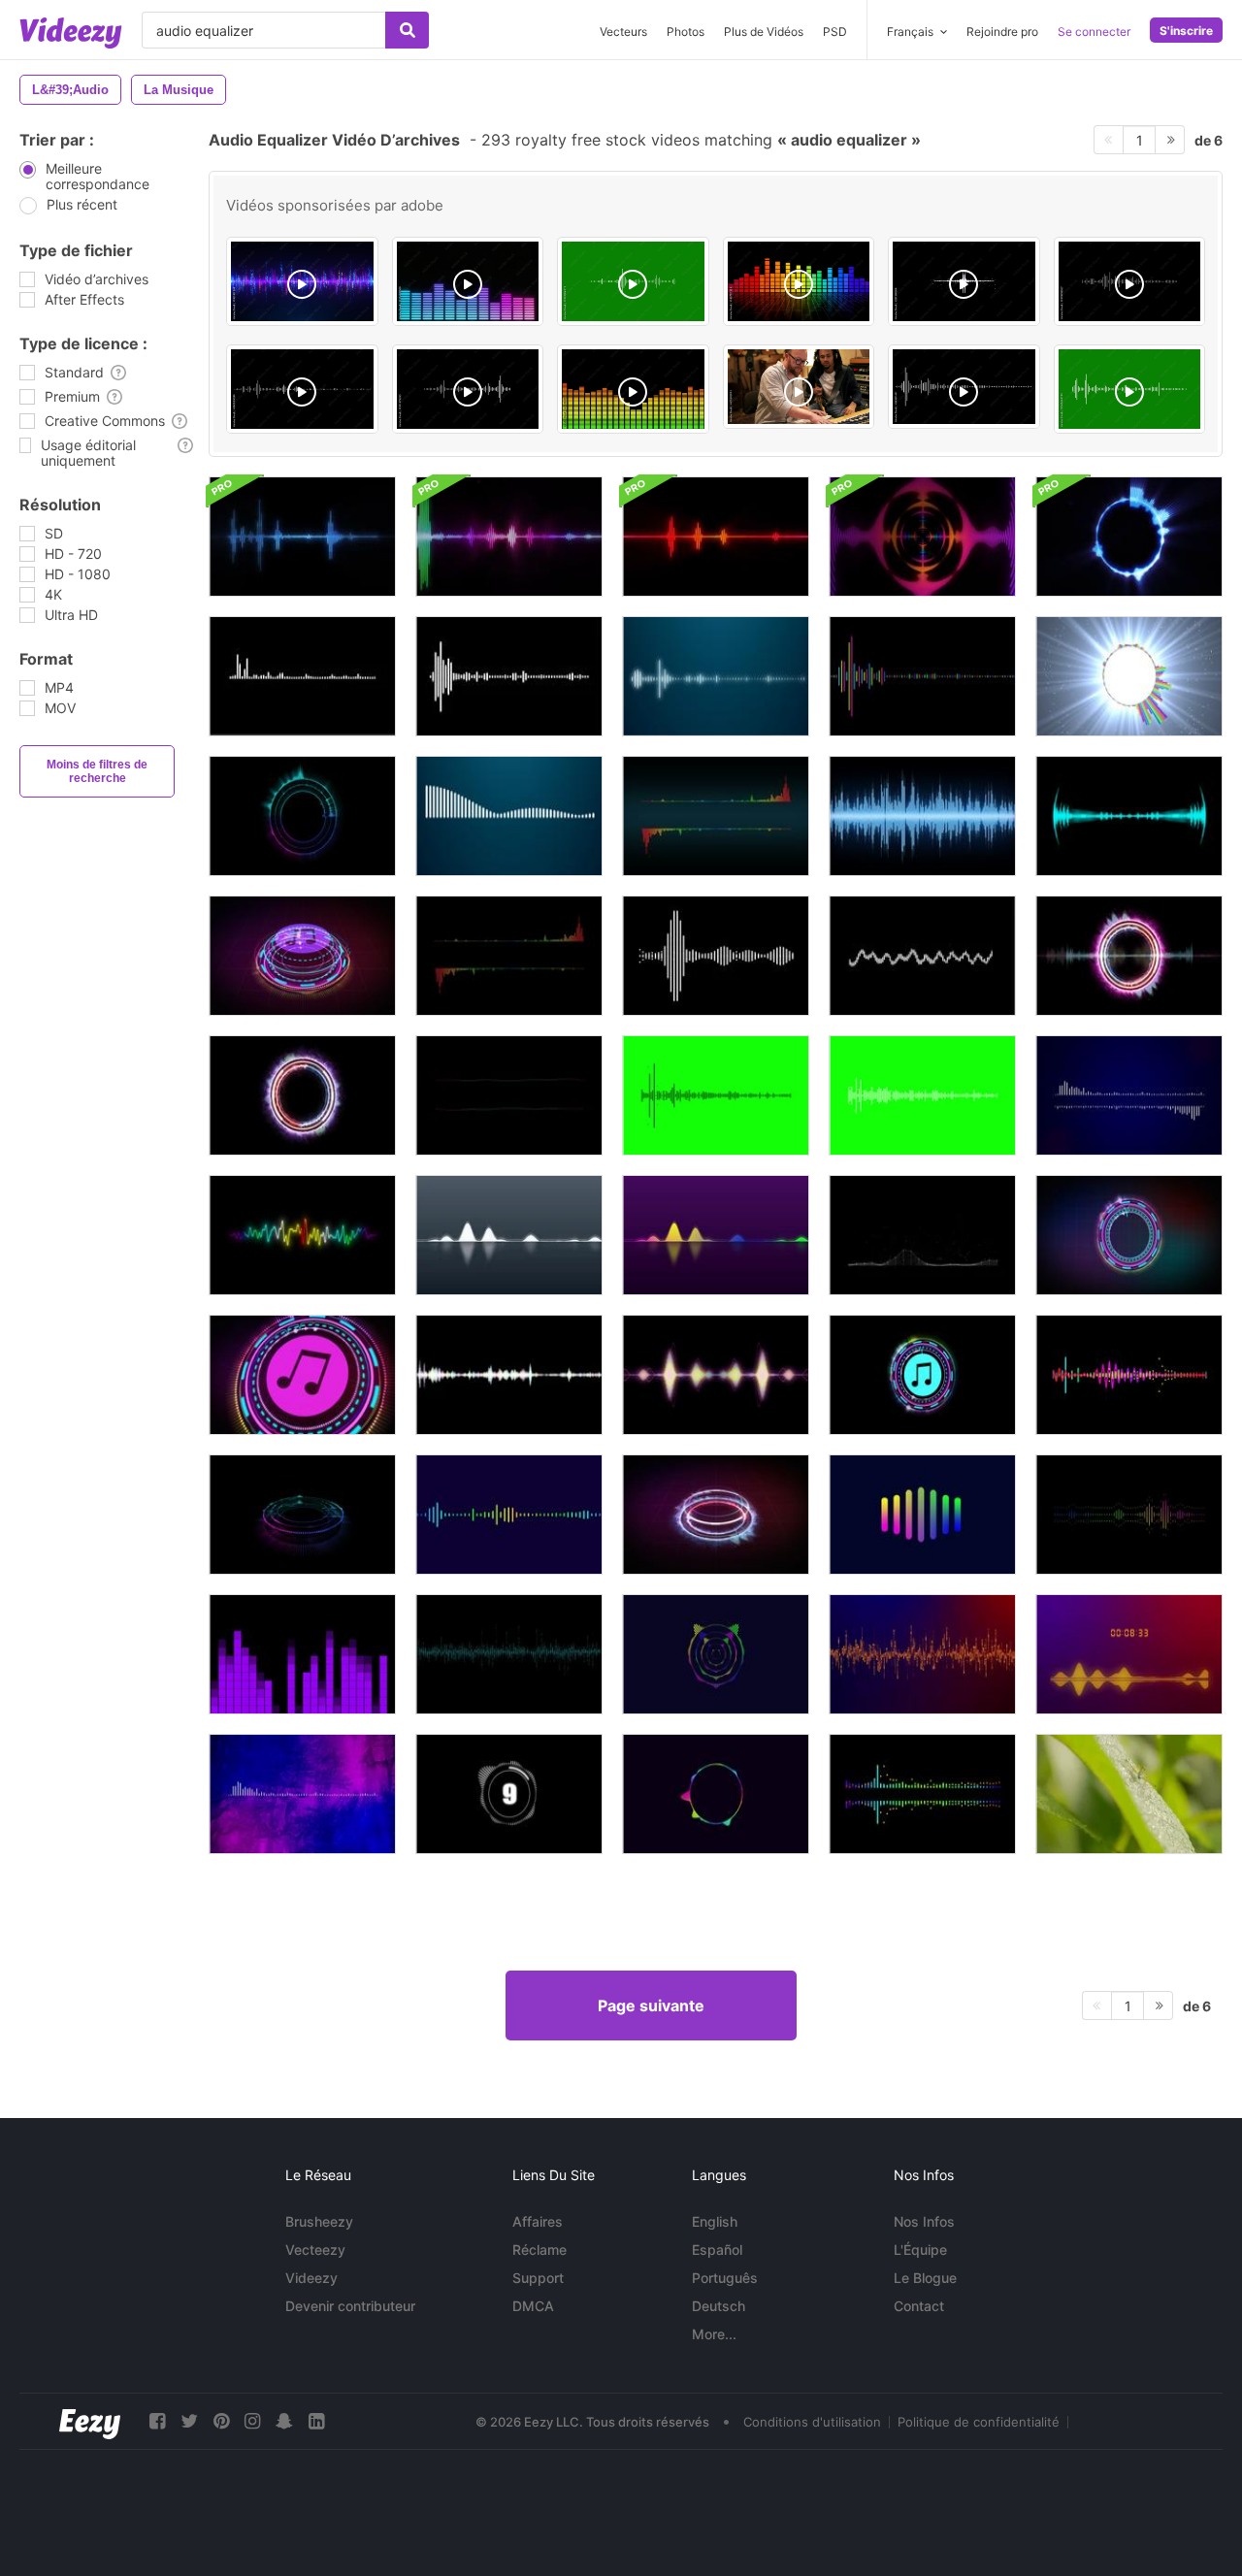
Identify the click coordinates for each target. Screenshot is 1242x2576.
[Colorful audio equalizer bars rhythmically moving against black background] (799, 281)
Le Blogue (925, 2278)
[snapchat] (284, 2421)
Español (717, 2250)
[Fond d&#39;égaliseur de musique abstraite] (302, 1654)
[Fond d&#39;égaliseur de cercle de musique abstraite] (1129, 537)
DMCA (533, 2306)
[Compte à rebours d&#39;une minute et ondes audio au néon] (1129, 1654)
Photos (686, 32)
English (715, 2221)
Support (538, 2278)
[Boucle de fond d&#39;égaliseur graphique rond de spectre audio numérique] (922, 537)
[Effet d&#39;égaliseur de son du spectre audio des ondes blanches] (509, 1235)
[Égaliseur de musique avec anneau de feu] (716, 1515)
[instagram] (252, 2421)
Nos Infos (924, 2221)
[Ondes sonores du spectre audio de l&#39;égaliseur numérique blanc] (922, 1095)
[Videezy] (71, 33)
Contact (919, 2306)
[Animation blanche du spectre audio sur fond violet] (302, 1794)
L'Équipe (920, 2250)
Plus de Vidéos (764, 32)
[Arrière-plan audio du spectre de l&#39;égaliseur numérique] (922, 676)
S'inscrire (1186, 31)
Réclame (539, 2250)
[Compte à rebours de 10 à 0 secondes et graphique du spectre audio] (509, 1794)
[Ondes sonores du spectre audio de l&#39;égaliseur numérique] (716, 1095)
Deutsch (719, 2306)
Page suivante (651, 2005)
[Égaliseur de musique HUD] (302, 1515)
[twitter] (189, 2421)
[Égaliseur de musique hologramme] (1129, 1235)
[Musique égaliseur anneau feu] (302, 1095)
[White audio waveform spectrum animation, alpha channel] (302, 389)
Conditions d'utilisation (812, 2422)
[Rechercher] (407, 30)
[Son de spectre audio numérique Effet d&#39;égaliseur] (302, 676)
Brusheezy (319, 2221)
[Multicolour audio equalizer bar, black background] (633, 389)
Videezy (311, 2278)
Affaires (538, 2221)
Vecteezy (315, 2250)
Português (725, 2278)
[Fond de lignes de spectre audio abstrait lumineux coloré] (716, 1654)
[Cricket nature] (1129, 1794)
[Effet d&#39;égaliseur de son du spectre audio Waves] (716, 1235)
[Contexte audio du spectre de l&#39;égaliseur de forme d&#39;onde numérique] (1129, 1095)
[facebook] (157, 2421)
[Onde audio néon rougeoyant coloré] (302, 1235)
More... (714, 2334)
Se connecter (1094, 32)
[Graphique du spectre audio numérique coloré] (509, 1515)
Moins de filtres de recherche (97, 771)
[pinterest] (221, 2421)
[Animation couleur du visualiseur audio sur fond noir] (922, 1794)
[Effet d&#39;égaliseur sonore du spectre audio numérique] (716, 956)
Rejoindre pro (1002, 32)
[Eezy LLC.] (90, 2421)
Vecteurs (623, 32)
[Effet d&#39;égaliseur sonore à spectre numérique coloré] (1129, 1375)
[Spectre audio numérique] (922, 816)
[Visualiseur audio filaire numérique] (922, 1235)
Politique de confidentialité (979, 2422)
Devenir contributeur (350, 2306)
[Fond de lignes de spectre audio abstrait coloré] (716, 1794)
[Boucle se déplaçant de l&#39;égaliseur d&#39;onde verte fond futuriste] (509, 1654)
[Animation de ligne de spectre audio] (922, 1515)
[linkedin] (316, 2421)
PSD (835, 32)
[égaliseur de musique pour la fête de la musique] (302, 816)
